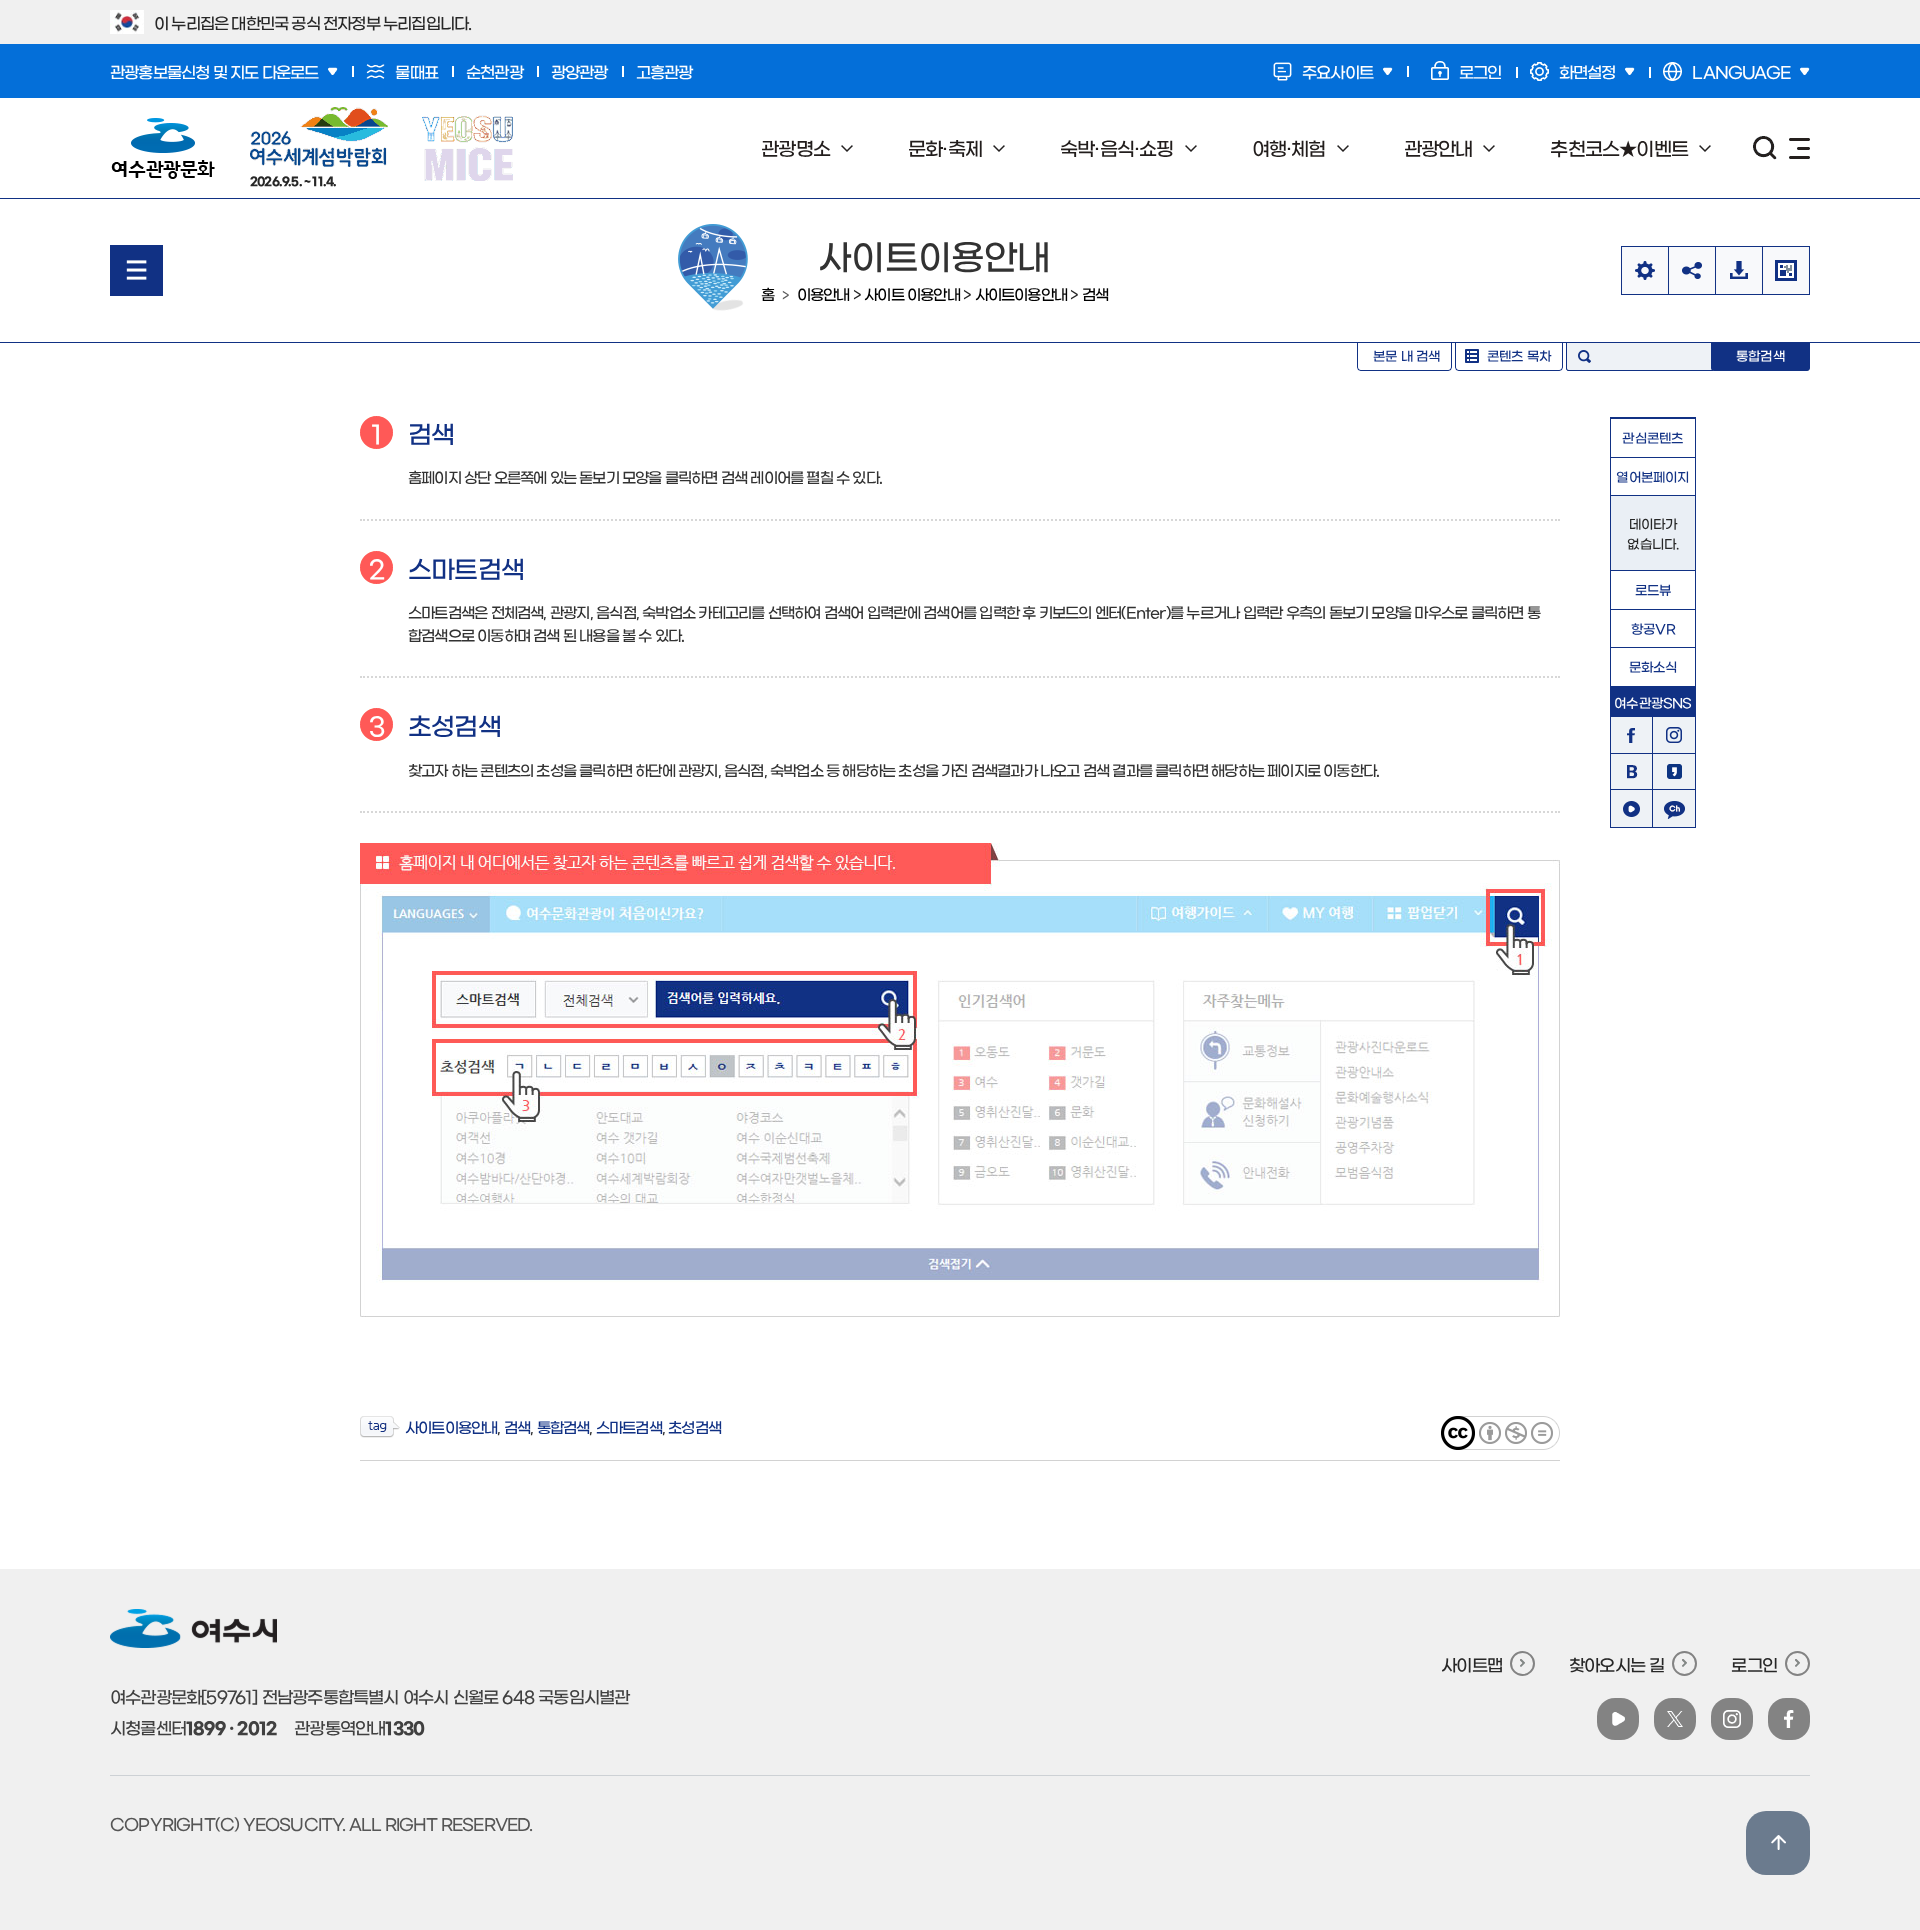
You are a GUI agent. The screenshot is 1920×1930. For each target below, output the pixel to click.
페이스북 (1631, 735)
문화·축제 (932, 147)
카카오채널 (1674, 809)
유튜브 (1631, 809)
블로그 (1631, 772)
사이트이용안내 (1021, 293)
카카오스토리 (1674, 772)
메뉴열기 (136, 270)
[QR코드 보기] (1786, 270)
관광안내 (1426, 147)
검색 (1095, 293)
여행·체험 (1276, 147)
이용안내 (823, 293)
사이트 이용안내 (912, 293)
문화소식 (1653, 666)
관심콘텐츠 (1652, 437)
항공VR (1653, 628)
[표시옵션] (1644, 270)
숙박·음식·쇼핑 (1104, 147)
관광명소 (783, 147)
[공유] (1691, 270)
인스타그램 (1674, 735)
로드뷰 (1653, 589)
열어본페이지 (1652, 476)
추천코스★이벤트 (1606, 147)
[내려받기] (1738, 270)
